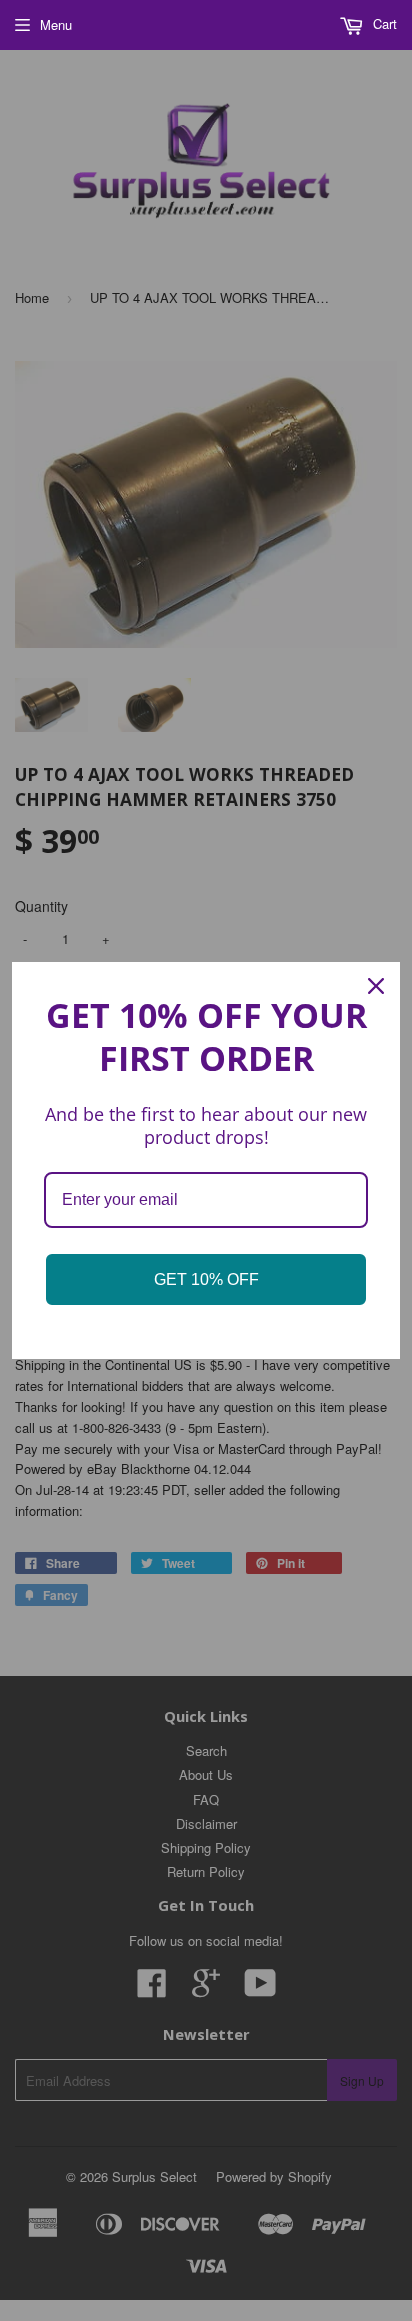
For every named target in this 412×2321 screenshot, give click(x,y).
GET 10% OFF (206, 1279)
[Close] (376, 986)
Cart (383, 23)
